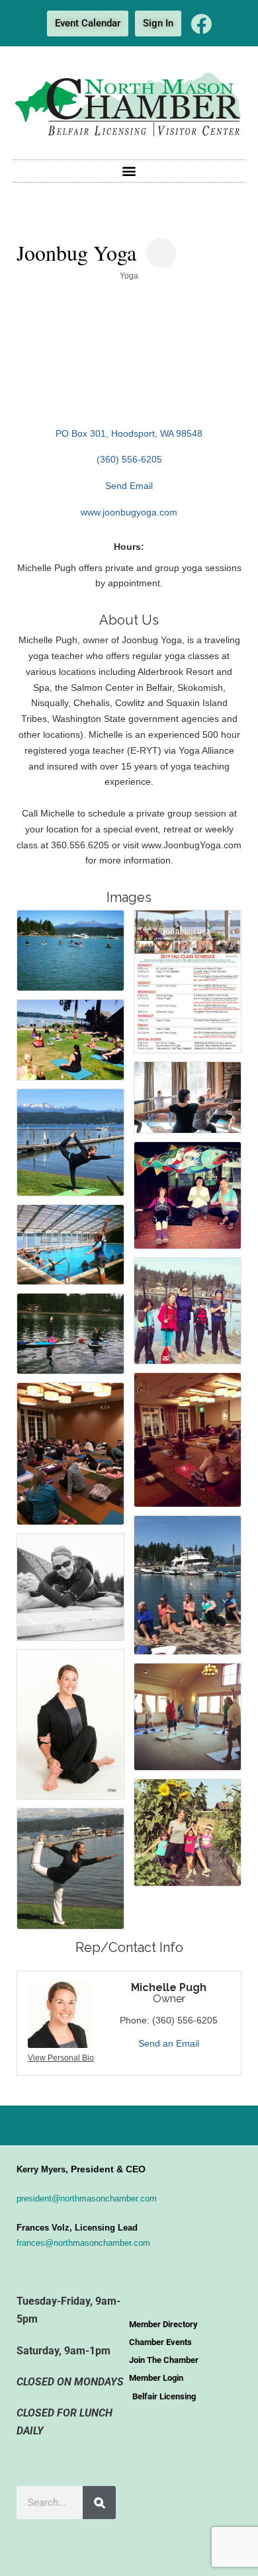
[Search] (99, 2503)
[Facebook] (201, 24)
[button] (129, 171)
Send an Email (169, 2043)
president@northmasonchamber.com (87, 2198)
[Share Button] (161, 253)
